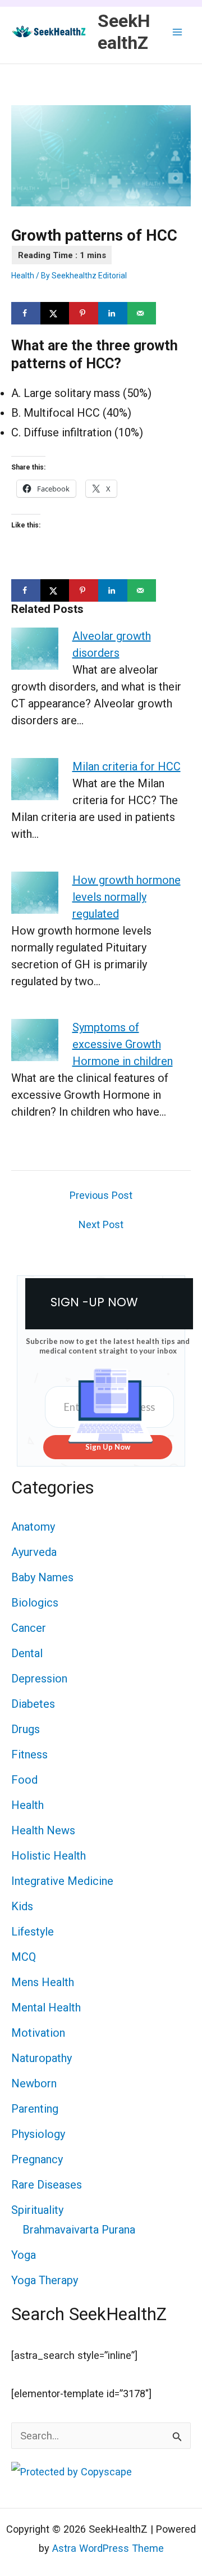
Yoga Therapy (45, 2280)
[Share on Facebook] (26, 313)
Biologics (35, 1603)
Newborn (34, 2083)
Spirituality (37, 2210)
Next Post (101, 1225)
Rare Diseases (47, 2185)
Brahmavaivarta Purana (79, 2230)
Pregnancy (37, 2159)
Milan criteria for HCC (127, 766)
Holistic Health (49, 1856)
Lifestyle (33, 1932)
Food (24, 1780)
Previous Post (101, 1195)
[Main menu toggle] (178, 32)
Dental (27, 1653)
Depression (39, 1679)
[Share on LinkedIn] (113, 313)
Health (23, 276)
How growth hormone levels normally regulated (127, 897)
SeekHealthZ (124, 31)
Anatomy (33, 1527)
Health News (43, 1830)
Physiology (38, 2134)
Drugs (26, 1729)
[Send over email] (142, 313)
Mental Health (46, 2007)
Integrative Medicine (62, 1881)
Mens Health (43, 1982)
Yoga (24, 2255)
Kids (22, 1906)
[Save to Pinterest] (84, 313)
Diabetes (33, 1704)
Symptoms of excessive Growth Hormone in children (123, 1044)
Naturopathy (42, 2058)
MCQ (24, 1957)
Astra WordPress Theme (108, 2548)
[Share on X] (55, 313)
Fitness (29, 1754)
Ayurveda (34, 1552)
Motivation (38, 2033)
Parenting (35, 2109)
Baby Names (42, 1577)
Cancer (29, 1628)
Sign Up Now (108, 1447)
